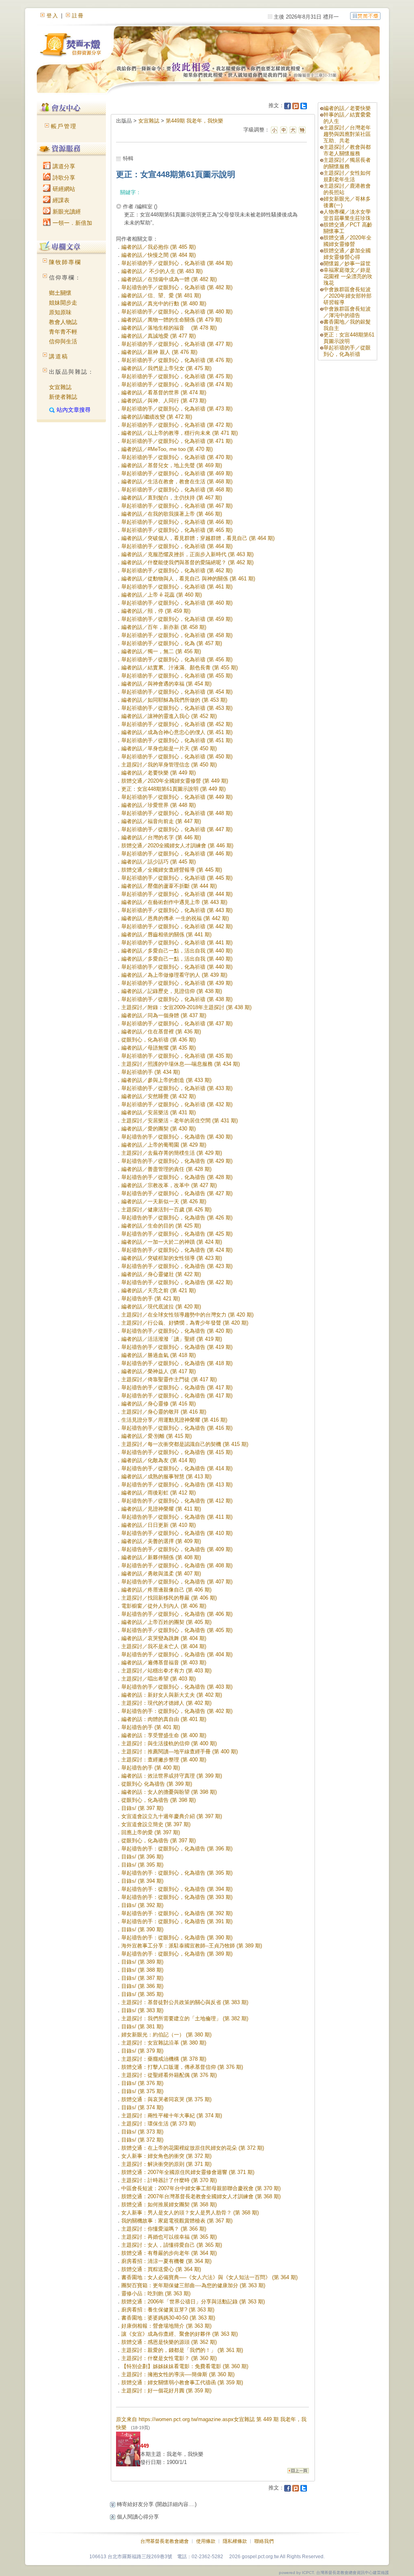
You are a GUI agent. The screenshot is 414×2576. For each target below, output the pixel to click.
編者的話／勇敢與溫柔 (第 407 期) (161, 1574)
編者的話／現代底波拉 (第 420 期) (161, 1307)
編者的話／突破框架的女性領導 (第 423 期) (172, 1258)
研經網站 (63, 189)
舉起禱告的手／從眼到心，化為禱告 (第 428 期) (177, 1177)
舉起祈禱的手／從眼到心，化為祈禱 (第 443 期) (177, 910)
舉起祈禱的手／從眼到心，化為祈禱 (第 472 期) (177, 425)
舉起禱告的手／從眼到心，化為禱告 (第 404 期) (177, 1654)
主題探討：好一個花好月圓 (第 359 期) (166, 2391)
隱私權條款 (235, 2541)
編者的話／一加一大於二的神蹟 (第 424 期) (172, 1242)
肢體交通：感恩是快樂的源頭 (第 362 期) (169, 2342)
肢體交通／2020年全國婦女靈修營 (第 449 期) (175, 781)
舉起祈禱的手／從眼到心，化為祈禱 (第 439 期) (177, 983)
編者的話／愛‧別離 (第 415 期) (156, 1436)
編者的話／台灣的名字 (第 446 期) (161, 837)
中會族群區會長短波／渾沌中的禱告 (347, 312)
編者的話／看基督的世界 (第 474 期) (164, 393)
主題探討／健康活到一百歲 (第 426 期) (166, 1210)
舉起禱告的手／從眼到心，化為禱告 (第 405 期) (177, 1630)
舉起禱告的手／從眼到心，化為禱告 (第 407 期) (177, 1582)
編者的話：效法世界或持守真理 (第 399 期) (172, 1776)
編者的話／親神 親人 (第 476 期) (159, 352)
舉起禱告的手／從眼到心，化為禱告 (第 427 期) (177, 1193)
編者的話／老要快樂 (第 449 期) (158, 773)
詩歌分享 (63, 178)
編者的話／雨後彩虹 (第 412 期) (158, 1493)
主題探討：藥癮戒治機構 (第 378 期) (164, 2059)
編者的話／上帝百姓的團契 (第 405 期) (166, 1622)
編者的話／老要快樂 (347, 108)
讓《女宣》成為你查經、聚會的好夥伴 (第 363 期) (180, 2334)
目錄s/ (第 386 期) (142, 1986)
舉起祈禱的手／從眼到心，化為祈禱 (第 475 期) (177, 376)
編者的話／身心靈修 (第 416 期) (158, 1404)
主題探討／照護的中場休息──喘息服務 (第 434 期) (181, 1064)
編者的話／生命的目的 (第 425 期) (161, 1226)
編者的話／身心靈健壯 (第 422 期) (161, 1274)
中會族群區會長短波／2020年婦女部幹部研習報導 (347, 296)
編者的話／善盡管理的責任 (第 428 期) (166, 1169)
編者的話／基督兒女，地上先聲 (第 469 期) (172, 465)
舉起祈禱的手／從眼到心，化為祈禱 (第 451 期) (177, 740)
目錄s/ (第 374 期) (142, 2107)
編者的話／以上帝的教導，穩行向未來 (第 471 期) (180, 433)
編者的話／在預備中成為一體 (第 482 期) (169, 279)
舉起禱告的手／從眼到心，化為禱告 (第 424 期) (177, 1250)
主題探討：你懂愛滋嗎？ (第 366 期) (164, 2229)
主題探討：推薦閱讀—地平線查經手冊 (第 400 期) (180, 1752)
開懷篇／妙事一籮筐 (347, 264)
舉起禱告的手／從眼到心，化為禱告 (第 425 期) (177, 1234)
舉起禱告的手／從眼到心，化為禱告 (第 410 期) (177, 1533)
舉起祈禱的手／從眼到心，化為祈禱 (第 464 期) (177, 546)
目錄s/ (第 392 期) (142, 1905)
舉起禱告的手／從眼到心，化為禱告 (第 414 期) (177, 1468)
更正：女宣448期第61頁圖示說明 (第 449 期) (173, 789)
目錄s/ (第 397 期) (142, 1808)
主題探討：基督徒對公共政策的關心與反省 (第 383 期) (185, 2002)
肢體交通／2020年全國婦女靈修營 (347, 241)
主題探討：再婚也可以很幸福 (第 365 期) (169, 2237)
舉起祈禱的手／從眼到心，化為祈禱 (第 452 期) (177, 724)
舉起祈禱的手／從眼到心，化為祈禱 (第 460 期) (177, 603)
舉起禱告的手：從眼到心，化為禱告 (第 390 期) (177, 1938)
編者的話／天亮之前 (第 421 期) (158, 1290)
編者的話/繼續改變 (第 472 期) (157, 417)
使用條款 (206, 2541)
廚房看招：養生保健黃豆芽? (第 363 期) (168, 2310)
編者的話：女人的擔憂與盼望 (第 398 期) (169, 1792)
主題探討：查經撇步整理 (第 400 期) (164, 1760)
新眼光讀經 (66, 212)
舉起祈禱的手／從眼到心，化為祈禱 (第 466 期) (177, 522)
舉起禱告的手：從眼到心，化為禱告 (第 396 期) (177, 1849)
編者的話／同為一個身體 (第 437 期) (164, 1015)
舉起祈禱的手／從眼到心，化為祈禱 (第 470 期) (177, 457)
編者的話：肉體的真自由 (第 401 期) (164, 1719)
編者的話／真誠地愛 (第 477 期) (158, 336)
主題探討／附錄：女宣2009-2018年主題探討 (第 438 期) (186, 1007)
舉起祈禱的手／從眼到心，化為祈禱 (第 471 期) (177, 441)
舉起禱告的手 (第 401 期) (151, 1727)
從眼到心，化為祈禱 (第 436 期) (158, 1040)
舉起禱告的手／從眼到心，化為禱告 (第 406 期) (177, 1614)
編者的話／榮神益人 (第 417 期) (158, 1371)
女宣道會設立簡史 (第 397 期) (156, 1824)
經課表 (60, 200)
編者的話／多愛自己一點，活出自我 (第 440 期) (177, 951)
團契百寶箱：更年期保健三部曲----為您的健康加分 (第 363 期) (193, 2285)
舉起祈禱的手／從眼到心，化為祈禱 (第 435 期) (177, 1056)
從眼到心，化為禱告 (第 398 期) (158, 1800)
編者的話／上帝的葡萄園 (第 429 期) (164, 1145)
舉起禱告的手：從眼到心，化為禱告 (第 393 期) (177, 1897)
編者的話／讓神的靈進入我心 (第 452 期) (169, 716)
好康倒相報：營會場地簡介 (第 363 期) (166, 2326)
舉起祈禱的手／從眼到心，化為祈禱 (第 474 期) (177, 384)
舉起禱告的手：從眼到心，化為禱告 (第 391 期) (177, 1921)
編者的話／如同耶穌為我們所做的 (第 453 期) (174, 700)
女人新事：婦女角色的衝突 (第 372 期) (166, 2156)
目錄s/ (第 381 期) (142, 2027)
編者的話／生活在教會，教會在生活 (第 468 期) (177, 482)
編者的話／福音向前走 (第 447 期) (161, 821)
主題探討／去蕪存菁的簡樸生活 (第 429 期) (172, 1153)
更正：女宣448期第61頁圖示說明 (349, 338)
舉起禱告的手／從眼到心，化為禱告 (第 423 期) (177, 1266)
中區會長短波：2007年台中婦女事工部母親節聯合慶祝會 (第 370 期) (201, 2188)
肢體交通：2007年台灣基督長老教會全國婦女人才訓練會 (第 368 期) (201, 2196)
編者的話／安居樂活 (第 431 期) (158, 1112)
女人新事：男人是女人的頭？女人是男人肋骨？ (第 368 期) (190, 2213)
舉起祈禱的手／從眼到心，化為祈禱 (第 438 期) (177, 999)
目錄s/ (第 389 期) (142, 1962)
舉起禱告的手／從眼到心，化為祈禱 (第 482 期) (177, 287)
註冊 (78, 16)
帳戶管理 (64, 126)
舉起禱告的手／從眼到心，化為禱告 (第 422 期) (177, 1282)
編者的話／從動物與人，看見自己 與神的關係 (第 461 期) (188, 579)
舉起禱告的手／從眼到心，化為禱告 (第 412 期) (177, 1501)
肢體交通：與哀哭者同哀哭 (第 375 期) (166, 2099)
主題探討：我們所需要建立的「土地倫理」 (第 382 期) (185, 2018)
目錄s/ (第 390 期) (142, 1929)
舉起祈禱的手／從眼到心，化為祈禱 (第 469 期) (177, 473)
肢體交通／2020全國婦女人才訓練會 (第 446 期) (177, 846)
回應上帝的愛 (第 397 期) (151, 1832)
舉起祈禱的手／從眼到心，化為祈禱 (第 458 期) (177, 635)
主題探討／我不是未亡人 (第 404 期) (164, 1646)
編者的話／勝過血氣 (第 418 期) (158, 1355)
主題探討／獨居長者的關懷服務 (347, 163)
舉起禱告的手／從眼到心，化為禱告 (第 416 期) (177, 1428)
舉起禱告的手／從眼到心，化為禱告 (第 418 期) (177, 1363)
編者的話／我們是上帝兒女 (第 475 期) (166, 368)
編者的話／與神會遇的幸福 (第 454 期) (166, 684)
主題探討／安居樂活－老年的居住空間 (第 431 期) (180, 1121)
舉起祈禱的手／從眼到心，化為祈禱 (347, 351)
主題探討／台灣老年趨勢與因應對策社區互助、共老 (347, 134)
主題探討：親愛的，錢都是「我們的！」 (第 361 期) (182, 2350)
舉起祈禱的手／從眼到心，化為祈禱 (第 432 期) (177, 1104)
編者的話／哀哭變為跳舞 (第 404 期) (164, 1638)
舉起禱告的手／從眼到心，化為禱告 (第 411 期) (177, 1517)
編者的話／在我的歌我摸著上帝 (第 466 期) (172, 514)
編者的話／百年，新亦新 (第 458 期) (164, 627)
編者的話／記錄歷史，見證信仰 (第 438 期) (172, 991)
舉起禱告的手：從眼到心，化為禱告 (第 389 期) (177, 1954)
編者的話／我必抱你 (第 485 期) (158, 247)
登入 (53, 16)
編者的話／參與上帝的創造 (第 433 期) (166, 1080)
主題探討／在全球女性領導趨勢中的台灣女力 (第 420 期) (187, 1315)
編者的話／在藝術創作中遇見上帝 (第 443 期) (174, 902)
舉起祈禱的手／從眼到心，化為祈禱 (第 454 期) (177, 692)
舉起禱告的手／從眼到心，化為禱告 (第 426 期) (177, 1218)
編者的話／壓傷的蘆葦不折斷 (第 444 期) (169, 886)
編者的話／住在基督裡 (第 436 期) (161, 1032)
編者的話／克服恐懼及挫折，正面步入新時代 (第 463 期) (187, 554)
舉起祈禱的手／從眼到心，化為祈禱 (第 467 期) (177, 506)
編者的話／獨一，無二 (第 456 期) (161, 651)
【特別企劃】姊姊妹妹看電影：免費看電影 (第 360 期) (185, 2366)
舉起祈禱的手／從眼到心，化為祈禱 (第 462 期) (177, 570)
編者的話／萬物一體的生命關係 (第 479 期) (172, 320)
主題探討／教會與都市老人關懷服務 (347, 150)
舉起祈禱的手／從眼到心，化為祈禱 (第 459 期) (177, 619)
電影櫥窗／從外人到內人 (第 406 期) (164, 1606)
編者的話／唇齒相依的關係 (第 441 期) (166, 935)
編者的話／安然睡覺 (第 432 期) (158, 1096)
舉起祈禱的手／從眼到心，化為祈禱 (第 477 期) (177, 344)
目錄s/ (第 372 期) (142, 2140)
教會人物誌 (63, 322)
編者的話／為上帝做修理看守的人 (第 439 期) (174, 975)
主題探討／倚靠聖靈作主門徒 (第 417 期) (169, 1379)
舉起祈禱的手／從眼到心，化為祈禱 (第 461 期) (177, 587)
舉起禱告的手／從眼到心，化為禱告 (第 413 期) (177, 1485)
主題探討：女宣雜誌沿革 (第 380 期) (164, 2043)
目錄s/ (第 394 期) (142, 1881)
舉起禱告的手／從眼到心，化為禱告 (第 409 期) (177, 1549)
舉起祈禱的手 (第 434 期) (151, 1072)
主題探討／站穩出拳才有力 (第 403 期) (166, 1671)
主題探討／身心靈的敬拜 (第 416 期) (164, 1412)
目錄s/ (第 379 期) (142, 2051)
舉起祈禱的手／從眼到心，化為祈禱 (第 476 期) (177, 360)
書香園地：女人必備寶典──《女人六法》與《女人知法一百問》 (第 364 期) (209, 2277)
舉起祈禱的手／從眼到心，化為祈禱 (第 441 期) (177, 943)
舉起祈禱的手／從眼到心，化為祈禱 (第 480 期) (177, 312)
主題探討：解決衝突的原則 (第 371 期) (166, 2164)
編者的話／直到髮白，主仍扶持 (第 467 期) (172, 498)
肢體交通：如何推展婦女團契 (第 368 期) (169, 2205)
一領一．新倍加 (72, 223)
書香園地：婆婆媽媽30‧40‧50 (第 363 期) (168, 2318)
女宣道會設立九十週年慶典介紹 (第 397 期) (172, 1816)
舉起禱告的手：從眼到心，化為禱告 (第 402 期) (177, 1711)
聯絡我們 (264, 2541)
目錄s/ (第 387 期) (142, 1978)
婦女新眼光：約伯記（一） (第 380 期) (166, 2035)
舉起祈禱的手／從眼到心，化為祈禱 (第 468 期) (177, 490)
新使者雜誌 (63, 397)
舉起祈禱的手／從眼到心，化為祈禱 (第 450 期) (177, 757)
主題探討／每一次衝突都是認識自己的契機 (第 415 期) (185, 1444)
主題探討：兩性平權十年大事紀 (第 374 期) (172, 2116)
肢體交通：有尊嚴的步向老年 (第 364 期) (169, 2253)
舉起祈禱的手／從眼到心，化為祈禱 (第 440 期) (177, 967)
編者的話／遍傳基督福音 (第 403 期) (164, 1663)
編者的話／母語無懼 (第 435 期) (158, 1048)
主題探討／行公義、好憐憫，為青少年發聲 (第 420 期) (185, 1323)
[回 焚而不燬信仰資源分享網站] (365, 16)
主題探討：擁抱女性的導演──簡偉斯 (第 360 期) (178, 2374)
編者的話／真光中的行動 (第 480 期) (164, 304)
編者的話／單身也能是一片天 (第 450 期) (169, 748)
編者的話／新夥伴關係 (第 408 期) (161, 1557)
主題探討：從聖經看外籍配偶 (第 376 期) (169, 2075)
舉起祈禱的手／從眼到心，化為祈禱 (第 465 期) (177, 530)
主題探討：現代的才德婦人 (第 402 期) (166, 1703)
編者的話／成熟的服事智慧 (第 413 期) (166, 1476)
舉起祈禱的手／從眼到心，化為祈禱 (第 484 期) (177, 263)
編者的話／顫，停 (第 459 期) (156, 611)
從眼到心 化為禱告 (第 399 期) (157, 1784)
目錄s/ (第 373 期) (142, 2132)
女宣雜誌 (60, 387)
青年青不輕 (63, 332)
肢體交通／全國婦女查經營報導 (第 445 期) (172, 870)
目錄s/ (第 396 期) (142, 1857)
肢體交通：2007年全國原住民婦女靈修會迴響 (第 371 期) (188, 2172)
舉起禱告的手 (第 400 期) (151, 1768)
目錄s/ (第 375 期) (142, 2091)
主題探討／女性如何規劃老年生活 (347, 176)
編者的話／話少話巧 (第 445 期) (158, 862)
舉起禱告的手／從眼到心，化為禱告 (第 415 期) (177, 1452)
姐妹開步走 (63, 303)
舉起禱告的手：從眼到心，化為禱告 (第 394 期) (177, 1889)
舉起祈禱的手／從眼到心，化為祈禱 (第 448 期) (177, 813)
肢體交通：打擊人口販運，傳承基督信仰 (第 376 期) (182, 2067)
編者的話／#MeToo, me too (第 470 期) (167, 449)
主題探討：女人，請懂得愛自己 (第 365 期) (172, 2245)
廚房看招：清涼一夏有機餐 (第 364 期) (166, 2261)
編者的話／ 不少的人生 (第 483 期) (162, 271)
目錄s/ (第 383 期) (142, 2010)
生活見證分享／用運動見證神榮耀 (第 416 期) (174, 1420)
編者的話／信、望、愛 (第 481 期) (161, 295)
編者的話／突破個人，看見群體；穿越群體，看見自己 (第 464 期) (198, 538)
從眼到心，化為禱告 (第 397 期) (158, 1840)
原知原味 (60, 312)
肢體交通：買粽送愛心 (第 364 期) (161, 2269)
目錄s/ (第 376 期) (142, 2083)
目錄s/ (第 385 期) (142, 1994)
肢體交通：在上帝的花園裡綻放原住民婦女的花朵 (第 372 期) (193, 2148)
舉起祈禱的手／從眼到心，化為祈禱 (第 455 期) (177, 676)
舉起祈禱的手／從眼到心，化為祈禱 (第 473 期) (177, 409)
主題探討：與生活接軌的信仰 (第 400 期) (169, 1743)
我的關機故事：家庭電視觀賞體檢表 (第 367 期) (177, 2221)
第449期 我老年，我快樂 (194, 121)
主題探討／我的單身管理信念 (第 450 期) (169, 765)
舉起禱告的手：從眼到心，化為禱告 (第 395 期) (177, 1873)
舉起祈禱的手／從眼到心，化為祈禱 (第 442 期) (177, 926)
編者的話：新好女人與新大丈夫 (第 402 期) (172, 1695)
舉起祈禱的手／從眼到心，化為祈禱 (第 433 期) (177, 1088)
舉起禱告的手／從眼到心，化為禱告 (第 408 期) (177, 1565)
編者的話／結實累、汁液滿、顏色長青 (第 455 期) (180, 668)
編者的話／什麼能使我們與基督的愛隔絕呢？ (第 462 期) (187, 562)
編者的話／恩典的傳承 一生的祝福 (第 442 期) (175, 918)
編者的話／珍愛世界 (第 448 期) (158, 805)
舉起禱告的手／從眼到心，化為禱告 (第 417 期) (177, 1387)
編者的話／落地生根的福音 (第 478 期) (169, 328)
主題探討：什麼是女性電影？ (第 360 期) (169, 2358)
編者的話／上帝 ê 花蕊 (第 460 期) (162, 595)
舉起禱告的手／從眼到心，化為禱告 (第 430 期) (177, 1137)
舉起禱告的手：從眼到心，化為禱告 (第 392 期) (177, 1913)
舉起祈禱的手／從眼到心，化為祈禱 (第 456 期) (177, 659)
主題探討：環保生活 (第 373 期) (158, 2124)
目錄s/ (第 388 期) (142, 1970)
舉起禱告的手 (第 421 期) (151, 1299)
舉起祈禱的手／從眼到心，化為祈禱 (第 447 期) (177, 829)
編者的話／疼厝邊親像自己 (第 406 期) (166, 1590)
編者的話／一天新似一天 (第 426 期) (164, 1201)
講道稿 (59, 356)
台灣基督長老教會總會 (165, 2541)
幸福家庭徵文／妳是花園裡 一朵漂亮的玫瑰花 (348, 276)
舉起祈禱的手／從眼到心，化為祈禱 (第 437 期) (177, 1023)
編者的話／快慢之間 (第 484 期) (158, 255)
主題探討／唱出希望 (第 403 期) (158, 1679)
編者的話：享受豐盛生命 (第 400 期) (164, 1735)
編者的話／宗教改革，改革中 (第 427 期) (169, 1185)
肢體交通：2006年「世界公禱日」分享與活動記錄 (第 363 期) (193, 2302)
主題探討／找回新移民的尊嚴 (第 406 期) (169, 1598)
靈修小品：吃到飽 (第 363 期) (156, 2293)
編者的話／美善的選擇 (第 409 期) (161, 1541)
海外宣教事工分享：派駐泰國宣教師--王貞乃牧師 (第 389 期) (192, 1946)
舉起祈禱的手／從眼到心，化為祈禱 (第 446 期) (177, 854)
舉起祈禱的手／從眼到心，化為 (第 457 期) (172, 643)
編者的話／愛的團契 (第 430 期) (158, 1129)
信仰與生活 (63, 341)
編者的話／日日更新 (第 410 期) (158, 1525)
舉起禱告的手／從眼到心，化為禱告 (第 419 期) (177, 1347)
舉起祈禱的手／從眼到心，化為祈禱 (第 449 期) (177, 797)
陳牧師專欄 (65, 262)
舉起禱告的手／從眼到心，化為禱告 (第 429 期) (177, 1161)
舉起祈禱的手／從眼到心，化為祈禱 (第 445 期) (177, 878)
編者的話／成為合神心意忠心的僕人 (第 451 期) (177, 732)
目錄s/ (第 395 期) (142, 1865)
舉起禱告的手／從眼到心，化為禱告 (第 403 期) (177, 1687)
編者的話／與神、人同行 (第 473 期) (164, 401)
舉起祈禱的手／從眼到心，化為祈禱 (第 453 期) (177, 708)
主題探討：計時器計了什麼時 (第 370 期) (169, 2180)
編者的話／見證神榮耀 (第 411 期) (161, 1509)
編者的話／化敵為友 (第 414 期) (158, 1460)
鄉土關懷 (60, 293)
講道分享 (63, 166)
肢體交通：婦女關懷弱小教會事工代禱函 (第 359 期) (182, 2382)
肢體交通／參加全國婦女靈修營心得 (347, 254)
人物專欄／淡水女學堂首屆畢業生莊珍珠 (347, 215)
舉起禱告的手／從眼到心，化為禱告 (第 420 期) (177, 1331)
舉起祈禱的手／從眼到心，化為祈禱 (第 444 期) (177, 894)
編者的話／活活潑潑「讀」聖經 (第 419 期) (172, 1339)
